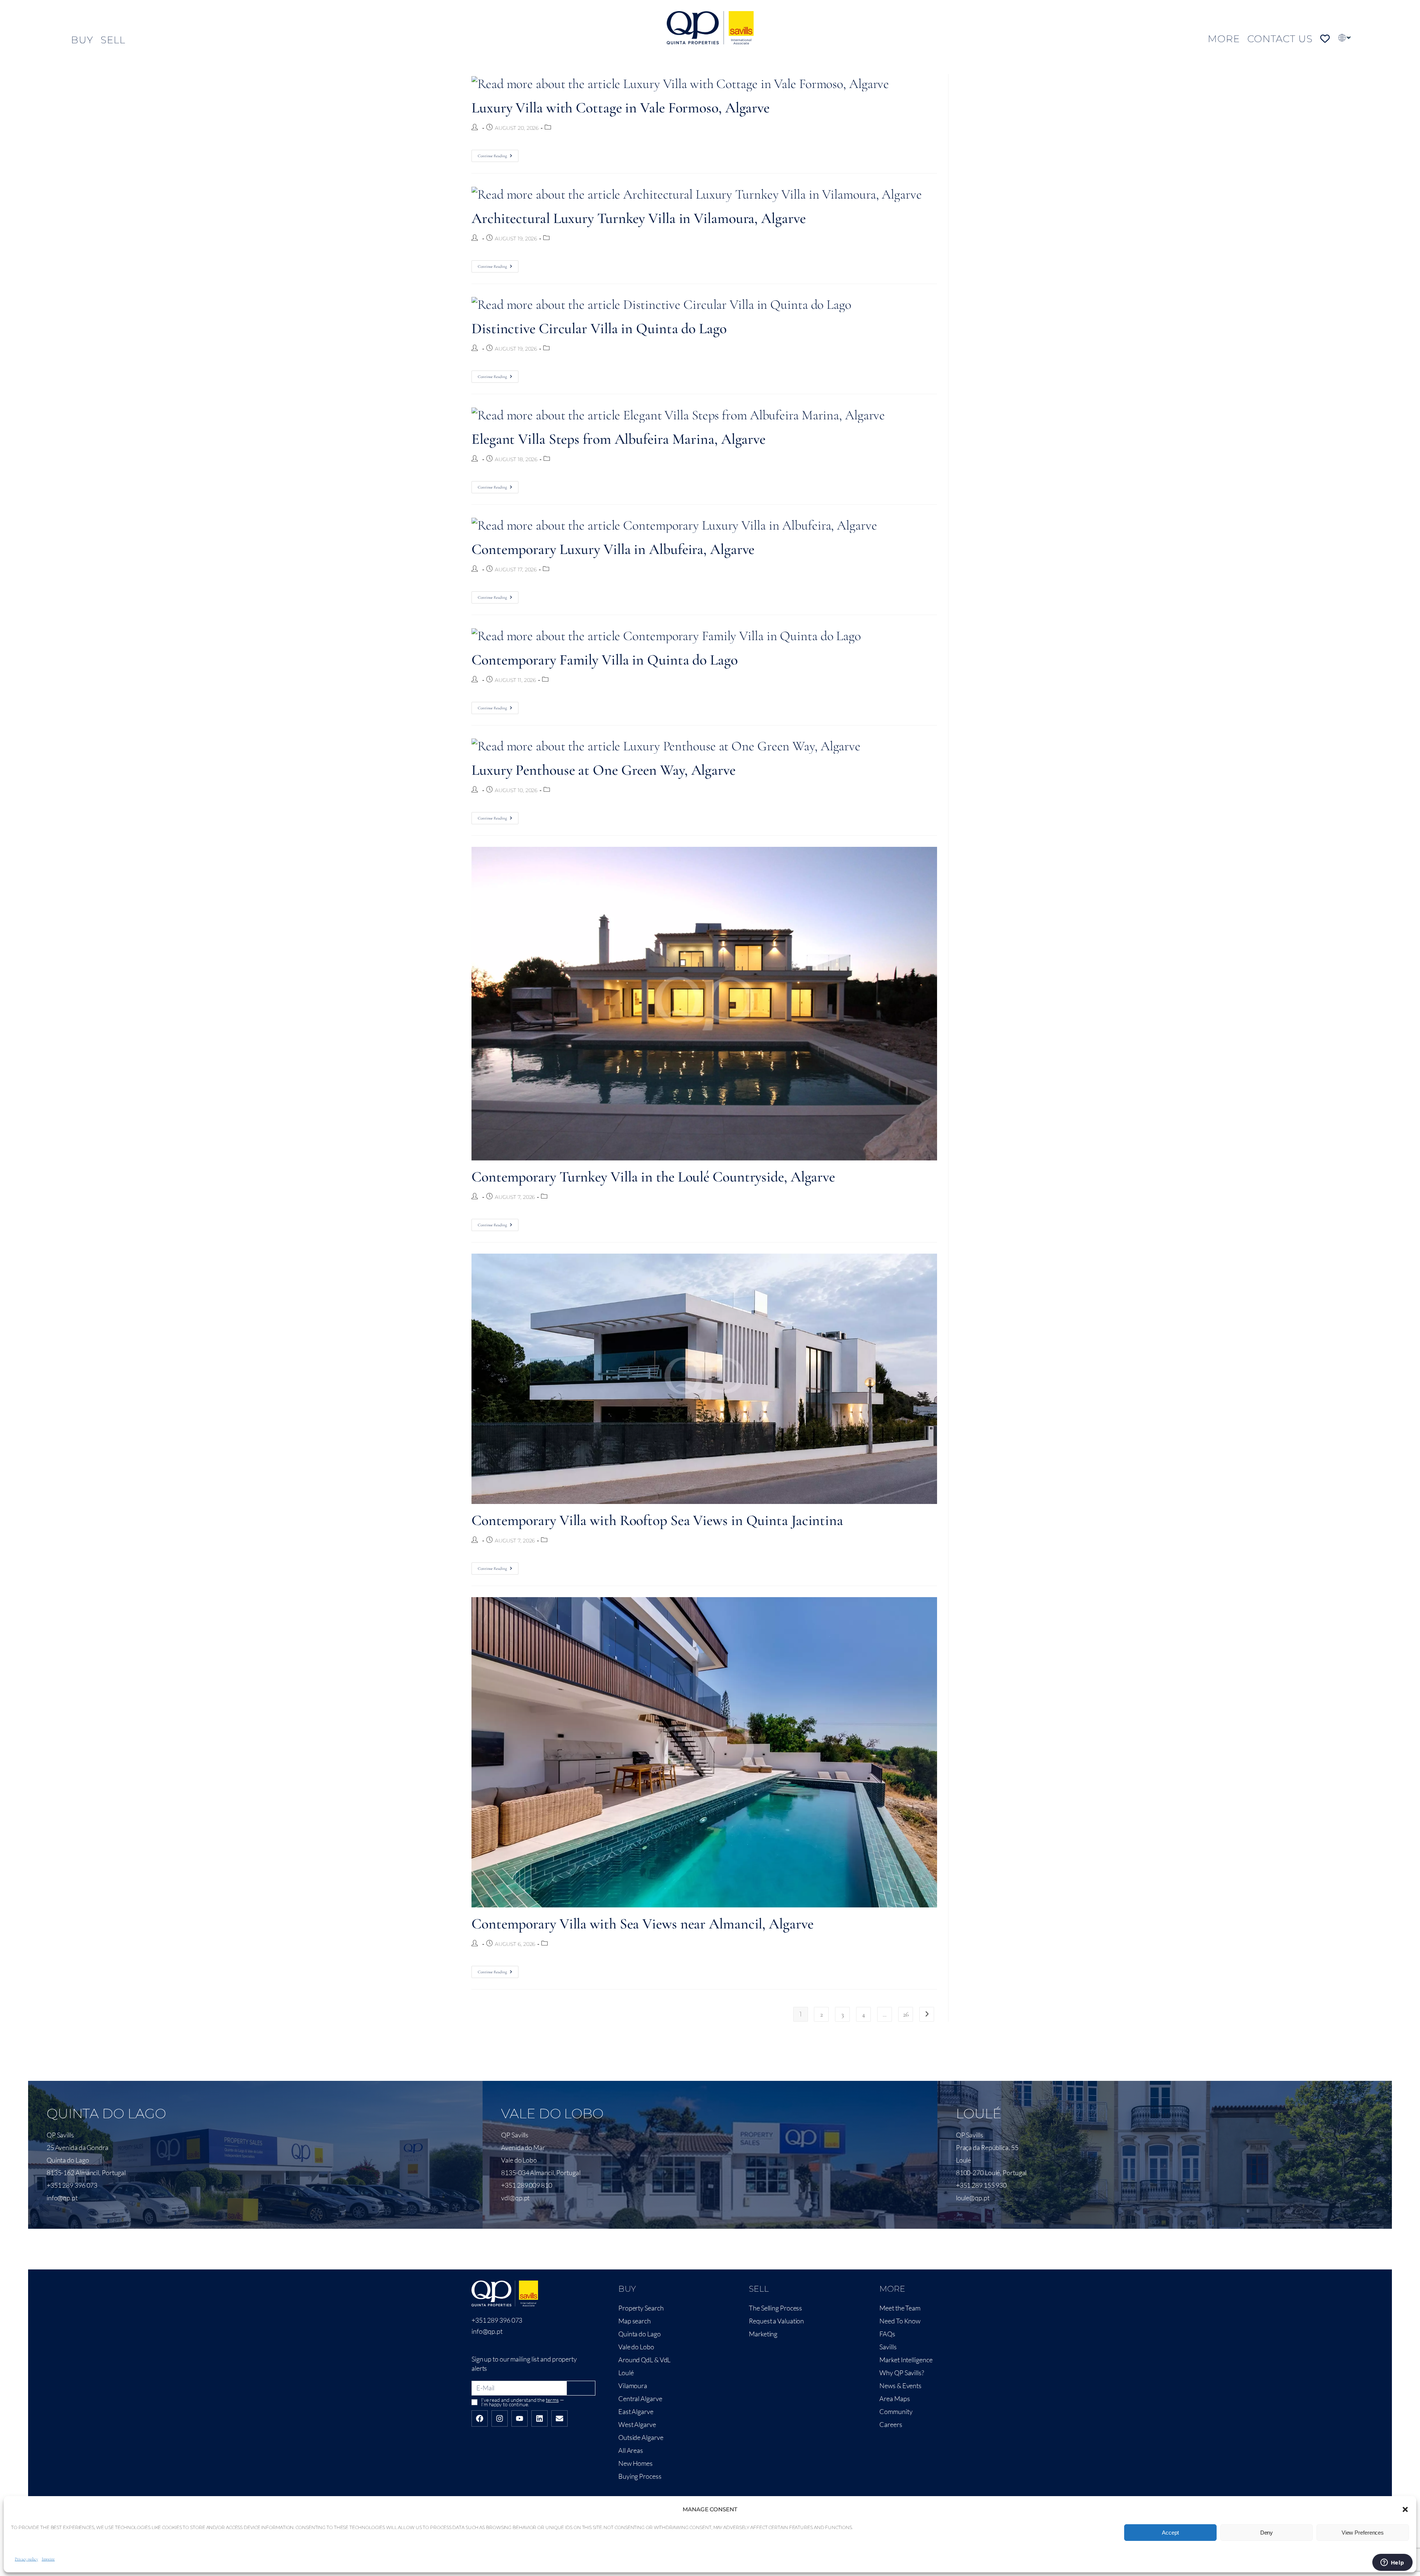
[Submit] (581, 2388)
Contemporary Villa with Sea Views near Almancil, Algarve (642, 1924)
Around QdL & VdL (644, 2360)
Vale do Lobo (636, 2347)
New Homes (635, 2463)
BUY (82, 40)
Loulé (626, 2373)
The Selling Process (775, 2308)
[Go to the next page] (927, 2014)
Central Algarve (640, 2398)
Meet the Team (900, 2308)
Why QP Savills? (902, 2373)
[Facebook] (480, 2418)
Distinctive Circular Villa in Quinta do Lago (599, 328)
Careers (891, 2424)
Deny (1267, 2533)
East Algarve (636, 2411)
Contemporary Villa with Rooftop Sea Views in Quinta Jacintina (657, 1520)
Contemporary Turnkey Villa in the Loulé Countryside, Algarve (653, 1177)
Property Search (641, 2308)
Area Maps (895, 2398)
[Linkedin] (540, 2418)
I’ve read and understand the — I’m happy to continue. (522, 2402)
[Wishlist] (1325, 39)
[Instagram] (500, 2418)
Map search (635, 2321)
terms (552, 2400)
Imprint (48, 2559)
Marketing (763, 2334)
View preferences (1363, 2533)
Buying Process (640, 2476)
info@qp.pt (487, 2331)
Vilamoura (633, 2386)
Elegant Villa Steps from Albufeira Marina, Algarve (618, 439)
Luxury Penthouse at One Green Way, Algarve (603, 770)
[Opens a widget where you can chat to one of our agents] (1392, 2563)
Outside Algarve (641, 2437)
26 (906, 2014)
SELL (113, 40)
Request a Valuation (776, 2321)
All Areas (631, 2450)
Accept (1170, 2533)
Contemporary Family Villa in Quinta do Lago (605, 660)
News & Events (900, 2386)
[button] (1405, 2509)
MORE (1224, 39)
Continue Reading (498, 154)
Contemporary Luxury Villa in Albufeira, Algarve (613, 549)
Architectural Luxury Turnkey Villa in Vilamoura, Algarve (638, 218)
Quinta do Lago (640, 2334)
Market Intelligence (906, 2360)
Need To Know (900, 2321)
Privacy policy (26, 2559)
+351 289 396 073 (497, 2320)
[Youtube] (520, 2418)
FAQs (887, 2334)
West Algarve (637, 2424)
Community (896, 2411)
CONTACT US (1280, 39)
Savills (888, 2347)
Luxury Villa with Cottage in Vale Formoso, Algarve (621, 108)
